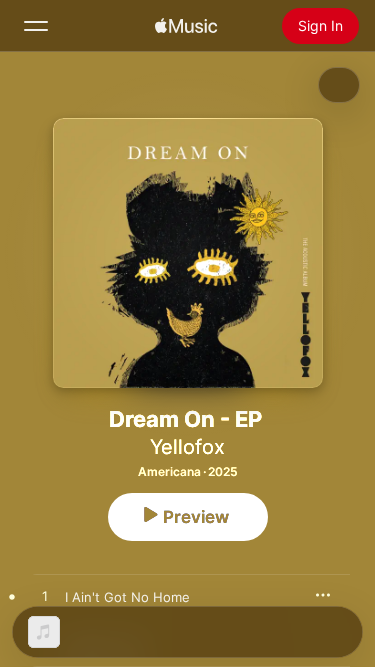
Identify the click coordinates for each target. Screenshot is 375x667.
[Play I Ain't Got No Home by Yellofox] (45, 597)
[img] (186, 26)
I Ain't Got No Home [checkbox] (127, 597)
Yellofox (187, 447)
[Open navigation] (36, 26)
